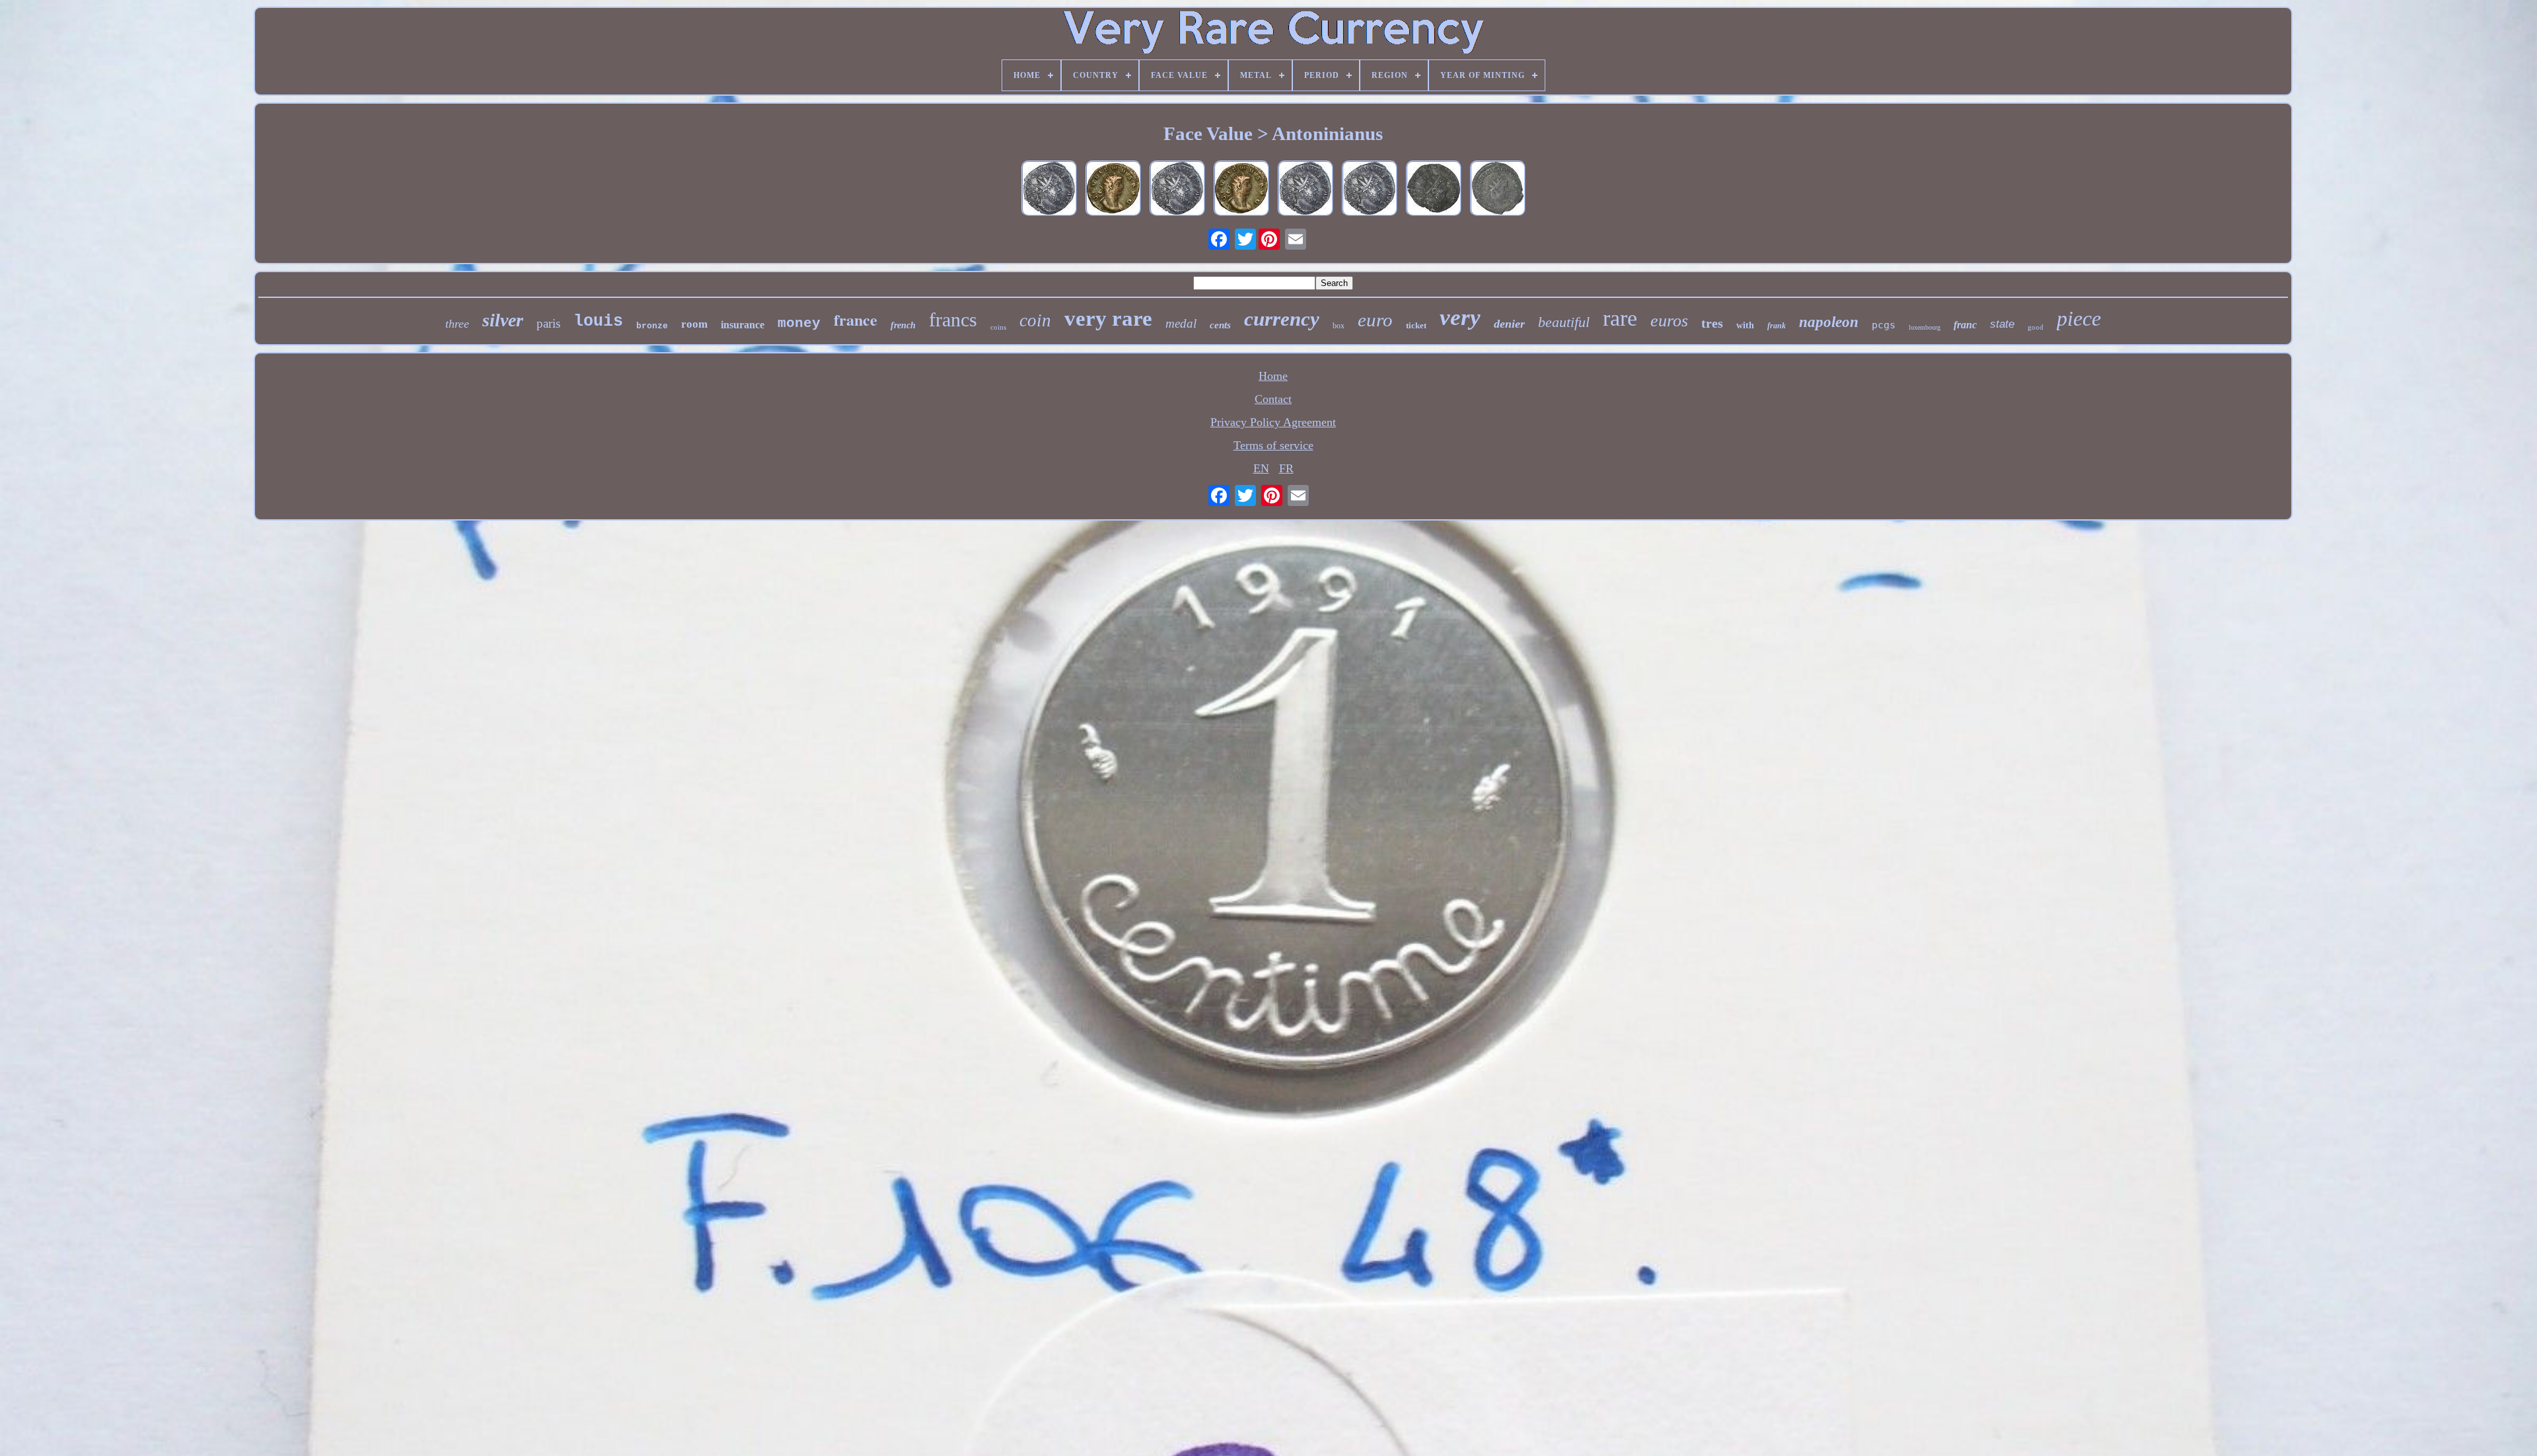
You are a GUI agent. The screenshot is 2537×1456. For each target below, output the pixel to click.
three (457, 324)
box (1339, 326)
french (903, 325)
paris (548, 323)
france (856, 319)
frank (1777, 326)
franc (1965, 325)
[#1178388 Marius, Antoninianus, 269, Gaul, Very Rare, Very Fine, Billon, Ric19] (1498, 190)
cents (1220, 325)
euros (1669, 321)
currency (1282, 319)
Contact (1273, 399)
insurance (743, 325)
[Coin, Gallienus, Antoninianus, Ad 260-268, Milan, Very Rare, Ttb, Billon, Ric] (1241, 190)
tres (1712, 323)
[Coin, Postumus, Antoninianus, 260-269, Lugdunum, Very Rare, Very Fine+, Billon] (1177, 190)
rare (1620, 318)
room (694, 324)
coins (998, 327)
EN (1261, 468)
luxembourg (1925, 327)
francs (953, 319)
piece (2079, 318)
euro (1375, 320)
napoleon (1829, 322)
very (1460, 317)
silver (503, 320)
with (1745, 325)
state (2002, 324)
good (2036, 327)
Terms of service (1273, 445)
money (799, 323)
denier (1509, 324)
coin (1035, 320)
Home (1273, 376)
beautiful (1564, 322)
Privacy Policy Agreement (1273, 422)
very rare (1108, 318)
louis (598, 321)
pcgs (1884, 325)
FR (1286, 468)
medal (1181, 323)
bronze (652, 326)
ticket (1416, 325)
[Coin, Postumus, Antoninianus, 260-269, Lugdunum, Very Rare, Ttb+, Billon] (1049, 190)
